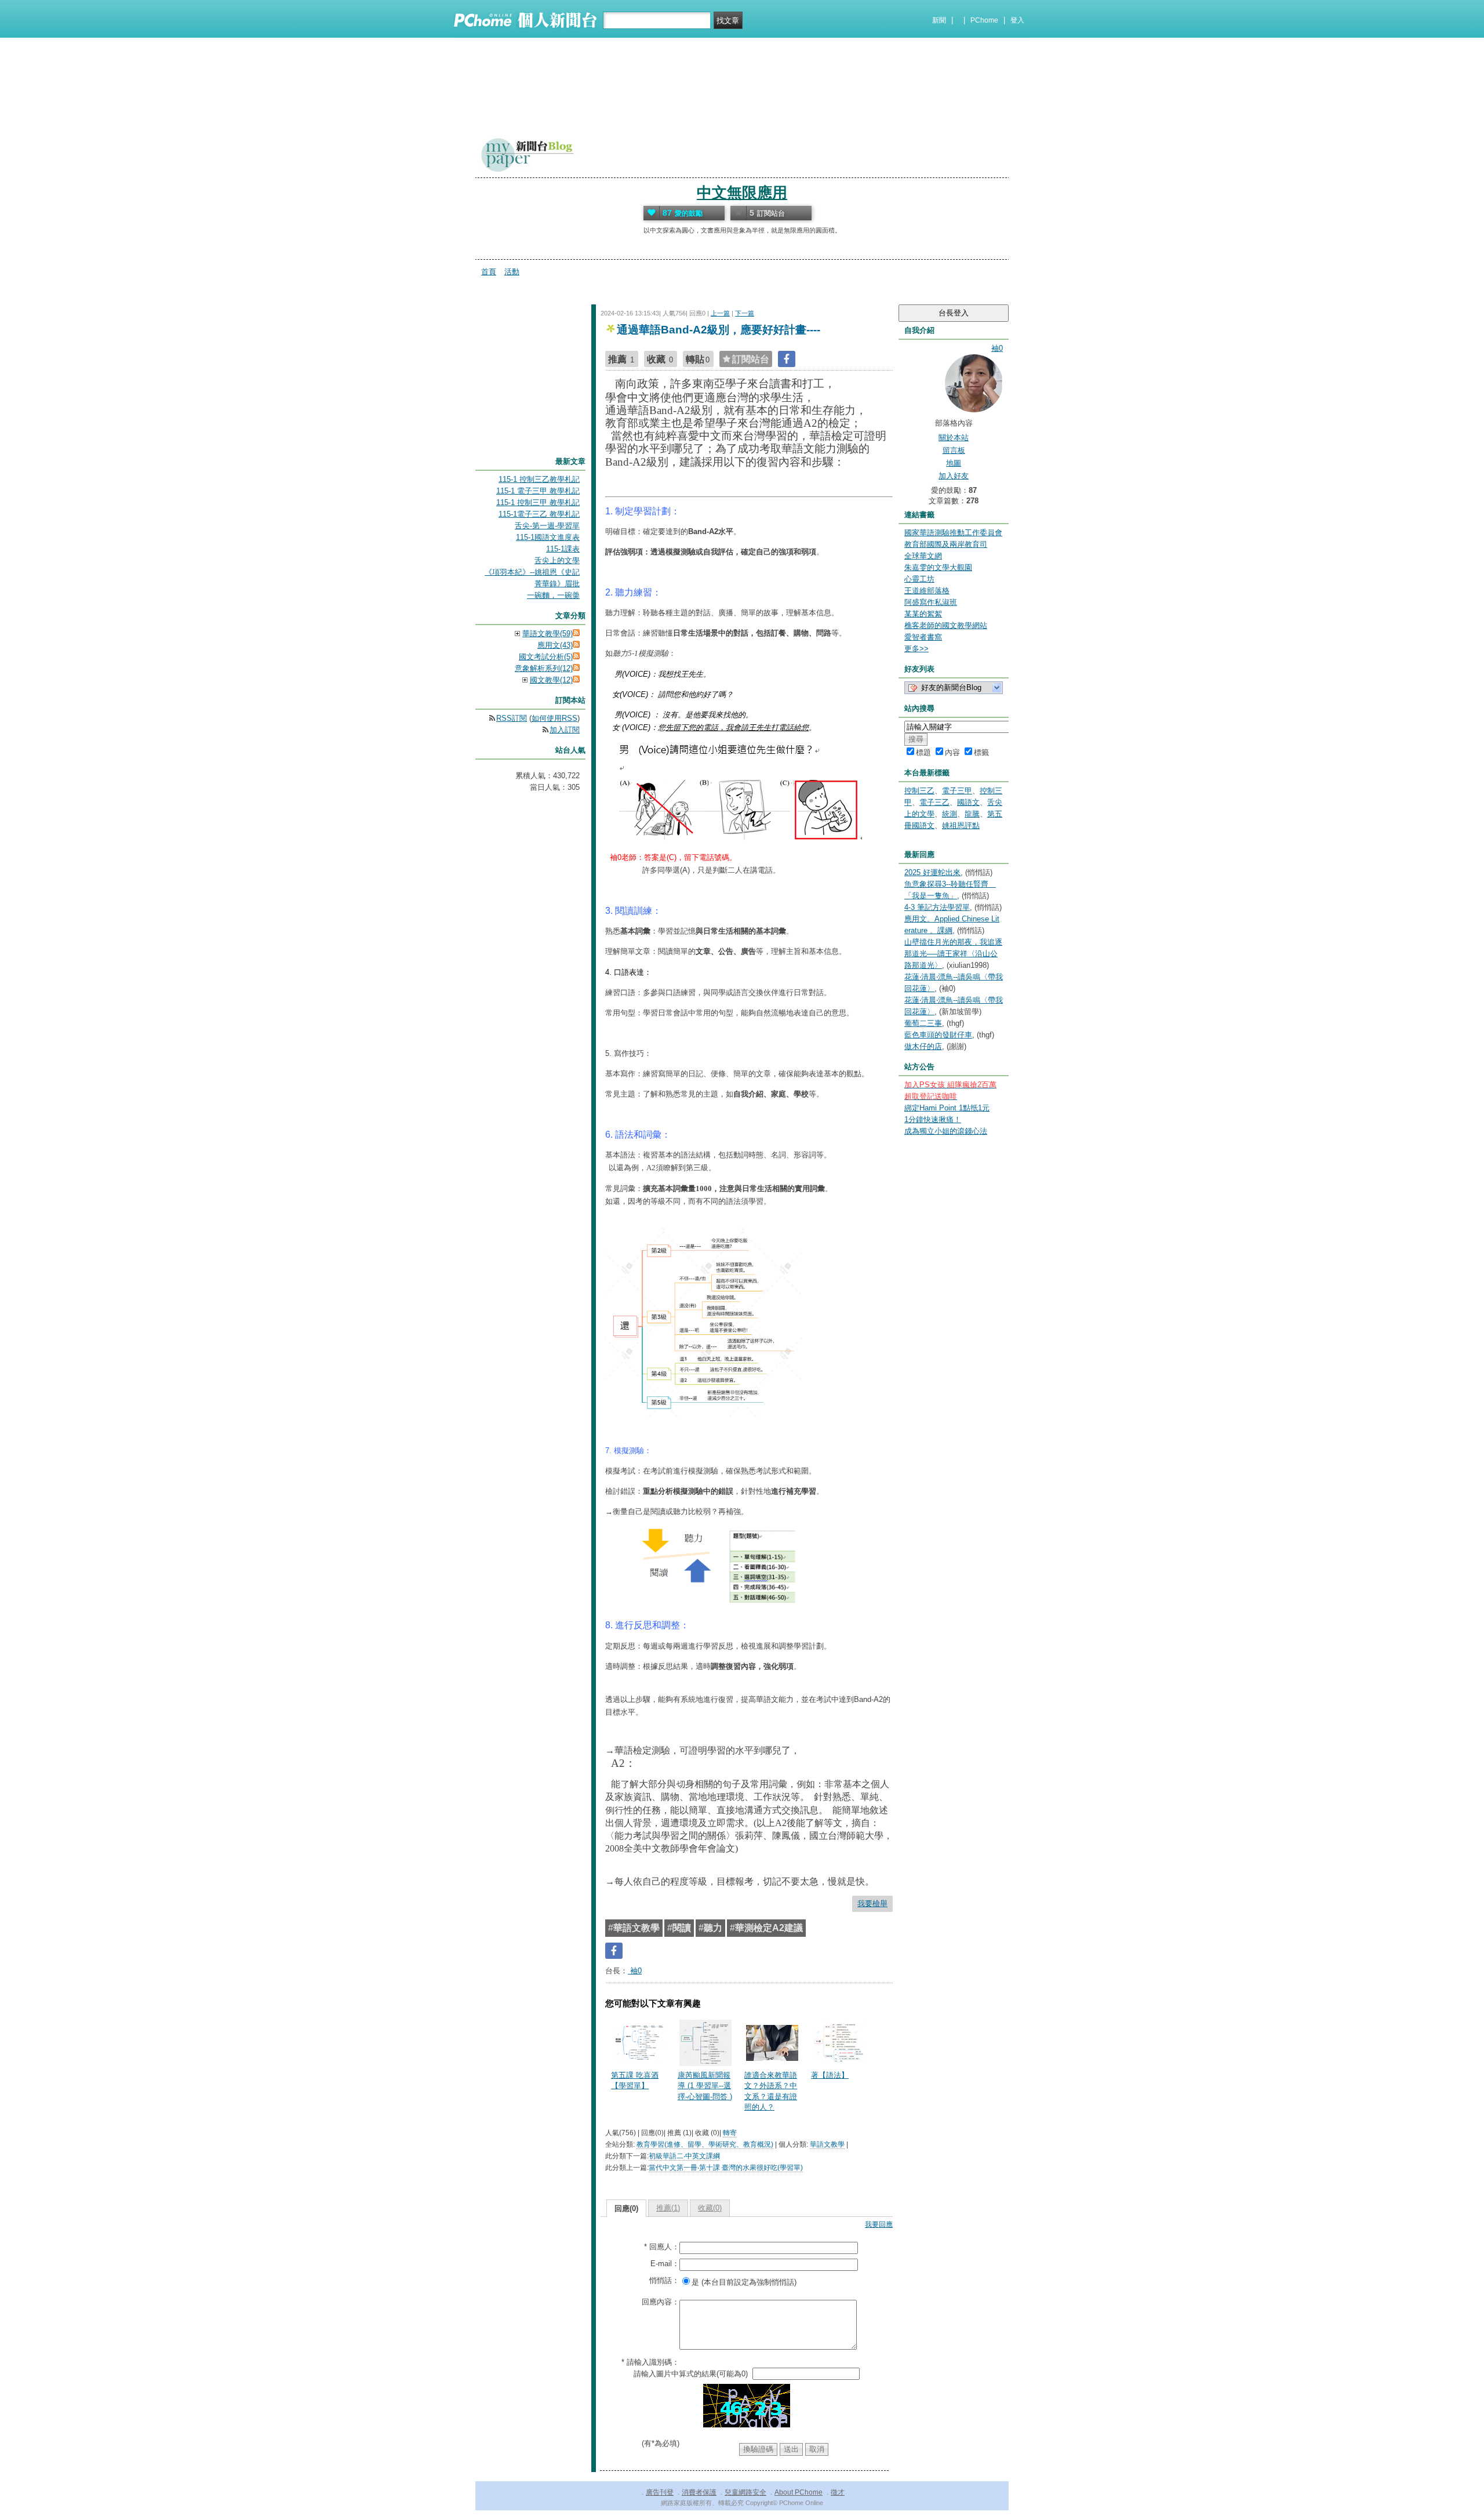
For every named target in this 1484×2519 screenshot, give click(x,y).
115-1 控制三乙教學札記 (539, 479)
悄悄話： (664, 2280)
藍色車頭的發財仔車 (938, 1035)
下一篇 (745, 313)
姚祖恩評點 (961, 825)
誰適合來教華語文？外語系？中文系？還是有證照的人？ (771, 2091)
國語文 (968, 802)
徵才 (838, 2492)
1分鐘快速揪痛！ (933, 1119)
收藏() (710, 2208)
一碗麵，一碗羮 (553, 595)
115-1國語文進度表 (548, 537)
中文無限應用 (742, 193)
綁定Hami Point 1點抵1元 (947, 1108)
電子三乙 (934, 802)
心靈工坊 (919, 579)
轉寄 (730, 2133)
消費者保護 (699, 2492)
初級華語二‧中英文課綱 (684, 2156)
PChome (984, 20)
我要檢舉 (872, 1903)
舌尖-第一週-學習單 (547, 526)
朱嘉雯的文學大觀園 (938, 567)
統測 (950, 814)
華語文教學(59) (548, 634)
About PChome (799, 2492)
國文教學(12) (551, 680)
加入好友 (954, 476)
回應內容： (661, 2302)
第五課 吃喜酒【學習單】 (635, 2080)
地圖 (954, 463)
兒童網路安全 (745, 2492)
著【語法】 (830, 2075)
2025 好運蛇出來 (932, 872)
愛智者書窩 (923, 637)
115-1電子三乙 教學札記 (539, 514)
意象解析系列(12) (544, 668)
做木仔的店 (923, 1046)
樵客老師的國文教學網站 (946, 625)
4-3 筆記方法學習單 (937, 907)
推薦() (668, 2208)
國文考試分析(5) (546, 657)
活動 (512, 272)
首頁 (489, 272)
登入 (1017, 20)
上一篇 (720, 313)
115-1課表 (563, 549)
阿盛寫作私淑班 (931, 602)
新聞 (939, 20)
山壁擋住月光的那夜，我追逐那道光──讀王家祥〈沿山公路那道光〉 (953, 954)
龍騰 (972, 814)
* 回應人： (662, 2247)
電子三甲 (957, 791)
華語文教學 (827, 2144)
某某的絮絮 (923, 614)
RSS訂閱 (512, 718)
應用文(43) (555, 645)
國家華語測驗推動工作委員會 (953, 533)
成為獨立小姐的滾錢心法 (946, 1131)
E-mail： (665, 2264)
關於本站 (954, 438)
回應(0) (626, 2208)
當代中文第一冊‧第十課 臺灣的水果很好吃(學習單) (726, 2168)
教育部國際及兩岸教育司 (946, 544)
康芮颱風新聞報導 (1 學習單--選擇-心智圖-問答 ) (705, 2086)
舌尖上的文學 (557, 560)
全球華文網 (923, 556)
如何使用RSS (554, 718)
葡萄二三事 (923, 1023)
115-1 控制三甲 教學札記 (538, 502)
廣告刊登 (660, 2492)
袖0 (635, 1971)
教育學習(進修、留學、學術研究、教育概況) (705, 2144)
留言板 (954, 450)
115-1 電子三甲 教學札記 (538, 491)
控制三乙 (919, 791)
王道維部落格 (927, 591)
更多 (916, 649)
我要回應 (879, 2224)
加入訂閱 (565, 730)
